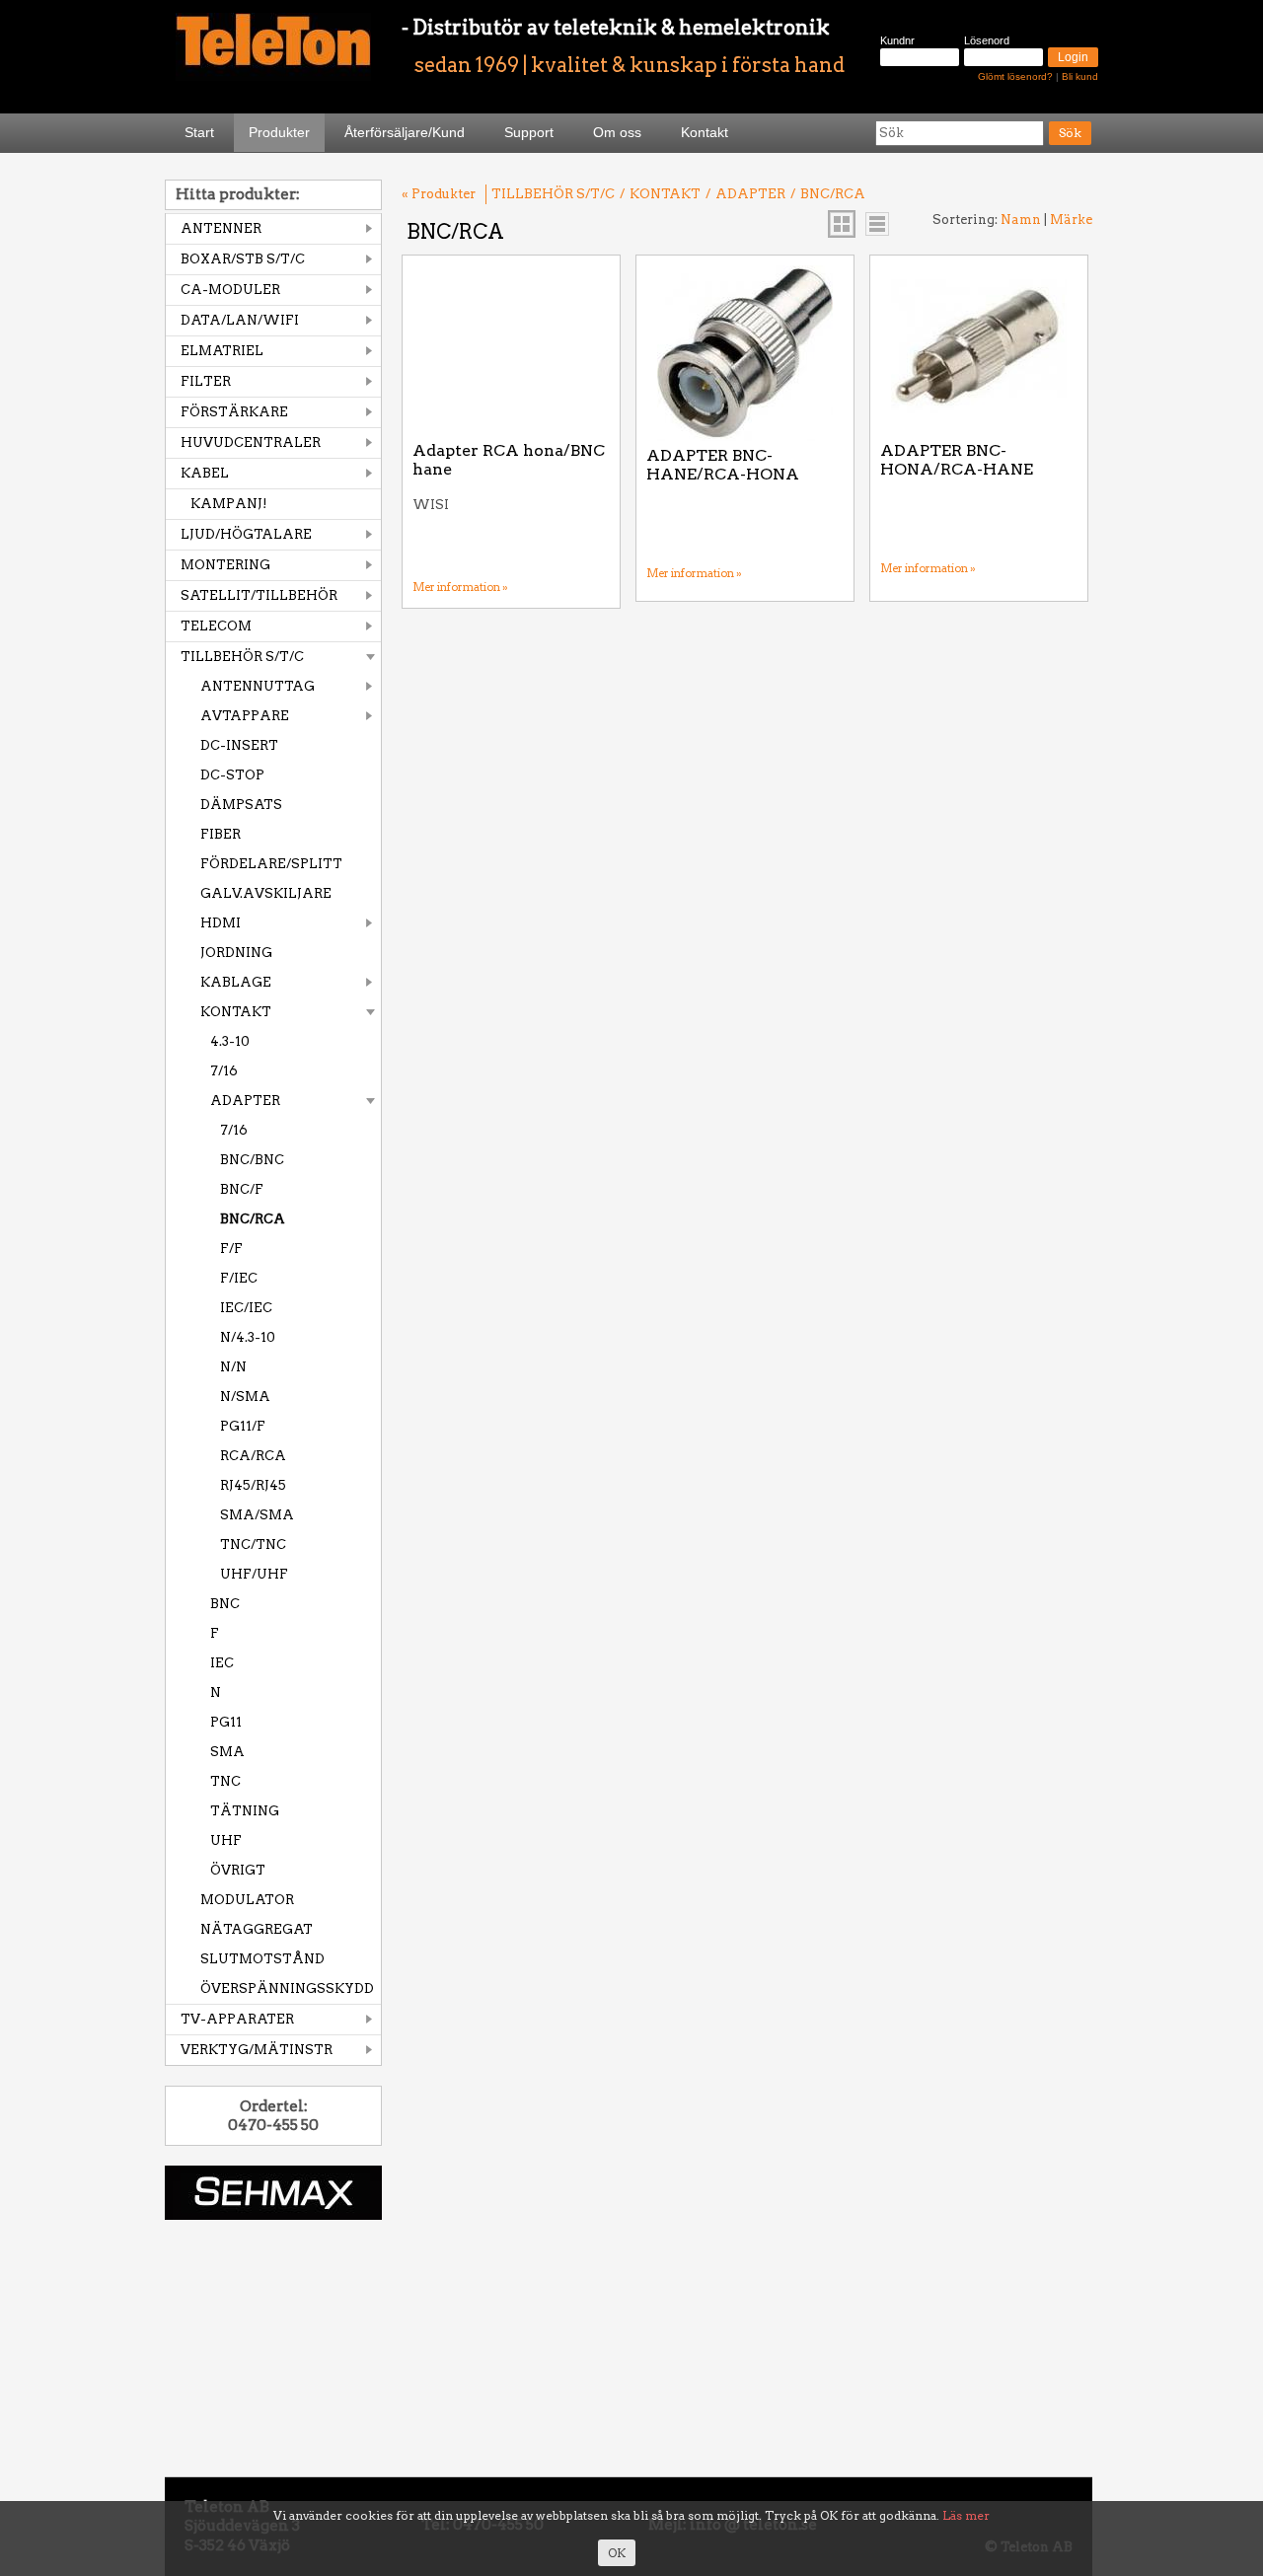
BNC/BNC (252, 1160)
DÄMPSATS (241, 805)
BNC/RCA (253, 1219)
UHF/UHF (254, 1574)
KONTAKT (236, 1012)
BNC (225, 1604)
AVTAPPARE (245, 716)
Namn (1021, 220)
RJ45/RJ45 (253, 1485)
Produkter (279, 132)
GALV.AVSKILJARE (266, 893)
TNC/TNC (253, 1545)
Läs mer (966, 2515)
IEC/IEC (246, 1308)
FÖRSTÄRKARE (234, 412)
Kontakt (705, 132)
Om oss (617, 132)
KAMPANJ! (229, 504)
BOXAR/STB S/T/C (243, 259)
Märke (1071, 220)
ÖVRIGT (238, 1870)
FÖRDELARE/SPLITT (271, 864)
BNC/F (242, 1189)
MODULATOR (247, 1900)
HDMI (221, 923)
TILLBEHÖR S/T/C (242, 657)
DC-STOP (232, 775)
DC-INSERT (239, 745)
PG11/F (243, 1426)
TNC (225, 1781)
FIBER (221, 834)
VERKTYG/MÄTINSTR (257, 2050)
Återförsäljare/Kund (405, 132)
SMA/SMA (257, 1515)
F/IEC (239, 1278)
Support (529, 132)
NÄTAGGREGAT (257, 1929)
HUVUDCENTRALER (251, 442)
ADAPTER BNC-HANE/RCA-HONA (723, 465)
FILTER (206, 381)
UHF (226, 1840)
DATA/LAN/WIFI (240, 320)
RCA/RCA (253, 1456)
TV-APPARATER (237, 2019)
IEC (222, 1663)
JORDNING (236, 953)
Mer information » (460, 587)
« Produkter (439, 194)
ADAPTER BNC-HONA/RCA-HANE (957, 460)
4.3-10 (230, 1041)
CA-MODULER (230, 290)
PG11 (226, 1722)
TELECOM (216, 626)
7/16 (224, 1071)
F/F (231, 1249)
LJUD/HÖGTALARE (246, 534)
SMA (227, 1752)
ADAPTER (245, 1101)
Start (199, 132)
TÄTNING (245, 1811)
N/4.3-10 (248, 1337)
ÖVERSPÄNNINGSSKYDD (287, 1988)
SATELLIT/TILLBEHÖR (259, 595)
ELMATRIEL (222, 351)
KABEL (205, 473)
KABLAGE (236, 982)
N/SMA (245, 1397)
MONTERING (225, 565)
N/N (233, 1367)
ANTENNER (221, 228)
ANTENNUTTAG (258, 686)
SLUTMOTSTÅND (262, 1959)
